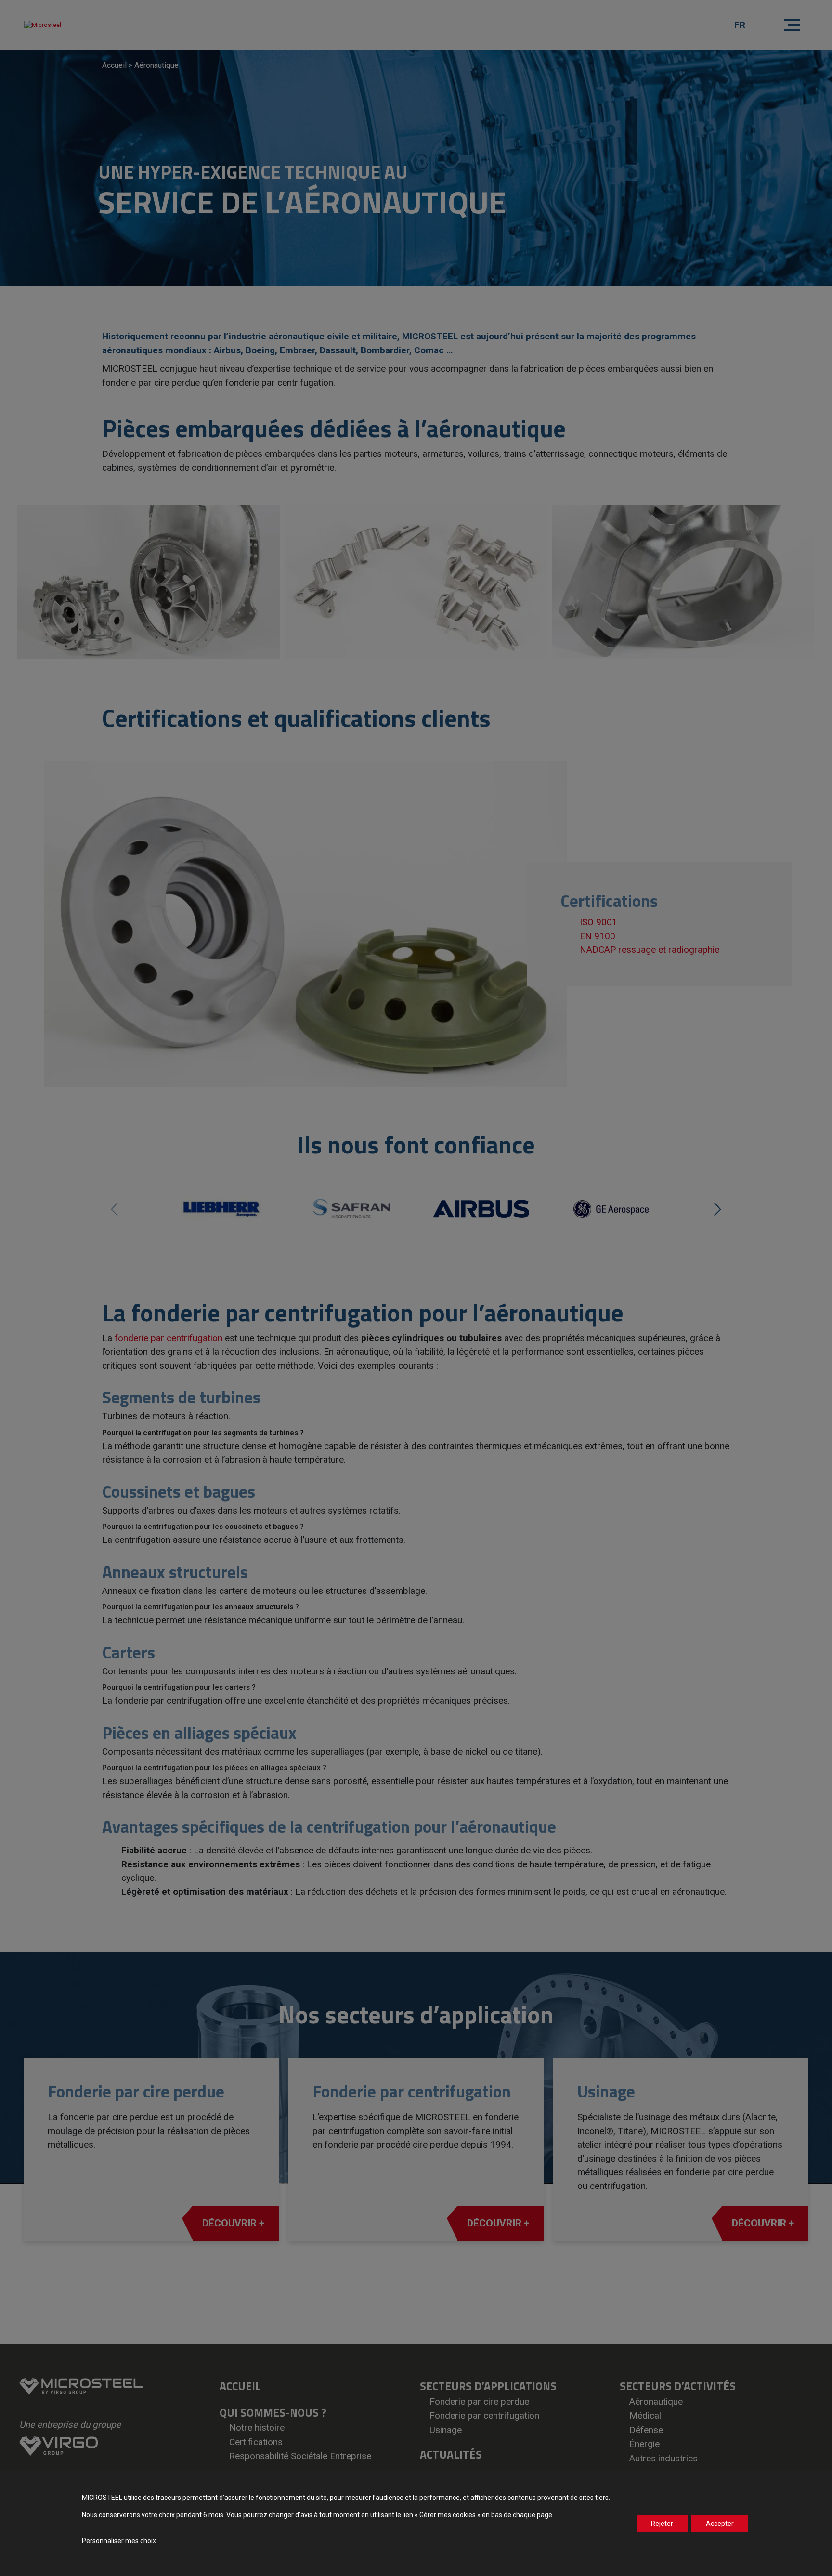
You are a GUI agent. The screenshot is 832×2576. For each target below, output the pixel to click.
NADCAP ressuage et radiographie (650, 950)
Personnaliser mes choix (119, 2541)
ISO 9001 (598, 922)
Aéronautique (656, 2401)
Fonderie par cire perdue (479, 2401)
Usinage (446, 2430)
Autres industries (663, 2458)
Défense (646, 2430)
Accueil (114, 65)
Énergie (644, 2444)
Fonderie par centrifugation (484, 2415)
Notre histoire (257, 2427)
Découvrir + (233, 2223)
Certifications (256, 2442)
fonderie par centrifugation (169, 1338)
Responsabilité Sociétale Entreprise (300, 2456)
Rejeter (662, 2524)
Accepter (720, 2524)
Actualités (451, 2454)
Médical (645, 2415)
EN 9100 (598, 936)
